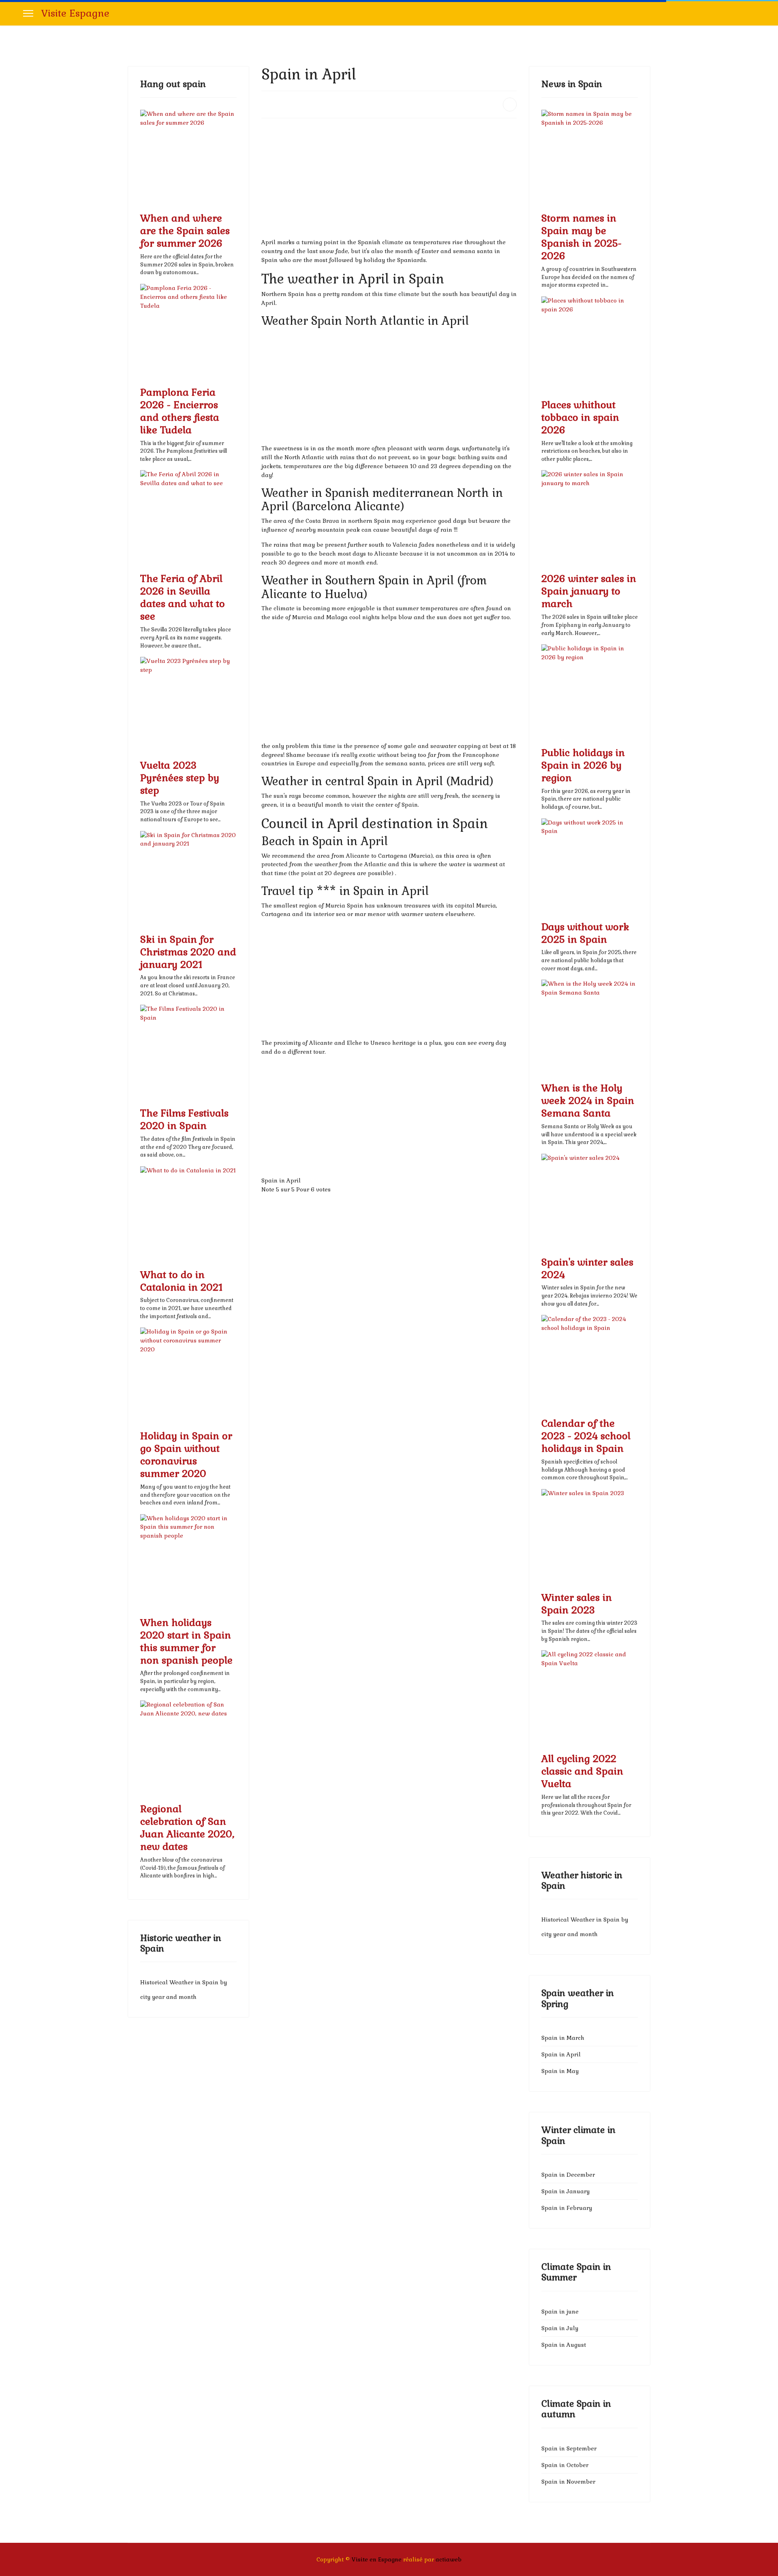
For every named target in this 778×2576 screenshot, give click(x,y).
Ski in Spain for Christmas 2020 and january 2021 (188, 952)
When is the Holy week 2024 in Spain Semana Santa (588, 1100)
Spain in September (569, 2448)
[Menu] (28, 13)
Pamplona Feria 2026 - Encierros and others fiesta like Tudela (180, 411)
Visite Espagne (75, 13)
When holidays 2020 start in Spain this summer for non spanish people (186, 1641)
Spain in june (560, 2312)
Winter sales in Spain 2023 (577, 1604)
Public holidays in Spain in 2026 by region (583, 765)
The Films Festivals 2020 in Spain (184, 1119)
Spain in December (568, 2175)
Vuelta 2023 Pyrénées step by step (180, 778)
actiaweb (449, 2559)
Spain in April (561, 2054)
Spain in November (568, 2482)
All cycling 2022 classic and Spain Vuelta (582, 1771)
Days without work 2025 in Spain (585, 933)
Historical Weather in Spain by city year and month (184, 1990)
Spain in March (563, 2038)
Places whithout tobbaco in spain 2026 (580, 417)
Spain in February (567, 2208)
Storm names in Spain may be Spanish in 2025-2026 (581, 237)
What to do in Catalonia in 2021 (182, 1281)
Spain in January (565, 2191)
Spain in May (560, 2071)
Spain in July (560, 2328)
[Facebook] (753, 13)
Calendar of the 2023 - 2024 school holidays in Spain (586, 1436)
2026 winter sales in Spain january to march (589, 591)
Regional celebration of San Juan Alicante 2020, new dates (187, 1828)
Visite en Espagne (377, 2559)
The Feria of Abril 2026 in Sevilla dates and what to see (183, 597)
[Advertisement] (389, 181)
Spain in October (565, 2465)
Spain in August (564, 2345)
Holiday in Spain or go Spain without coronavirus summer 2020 (186, 1455)
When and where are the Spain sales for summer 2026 (185, 231)
